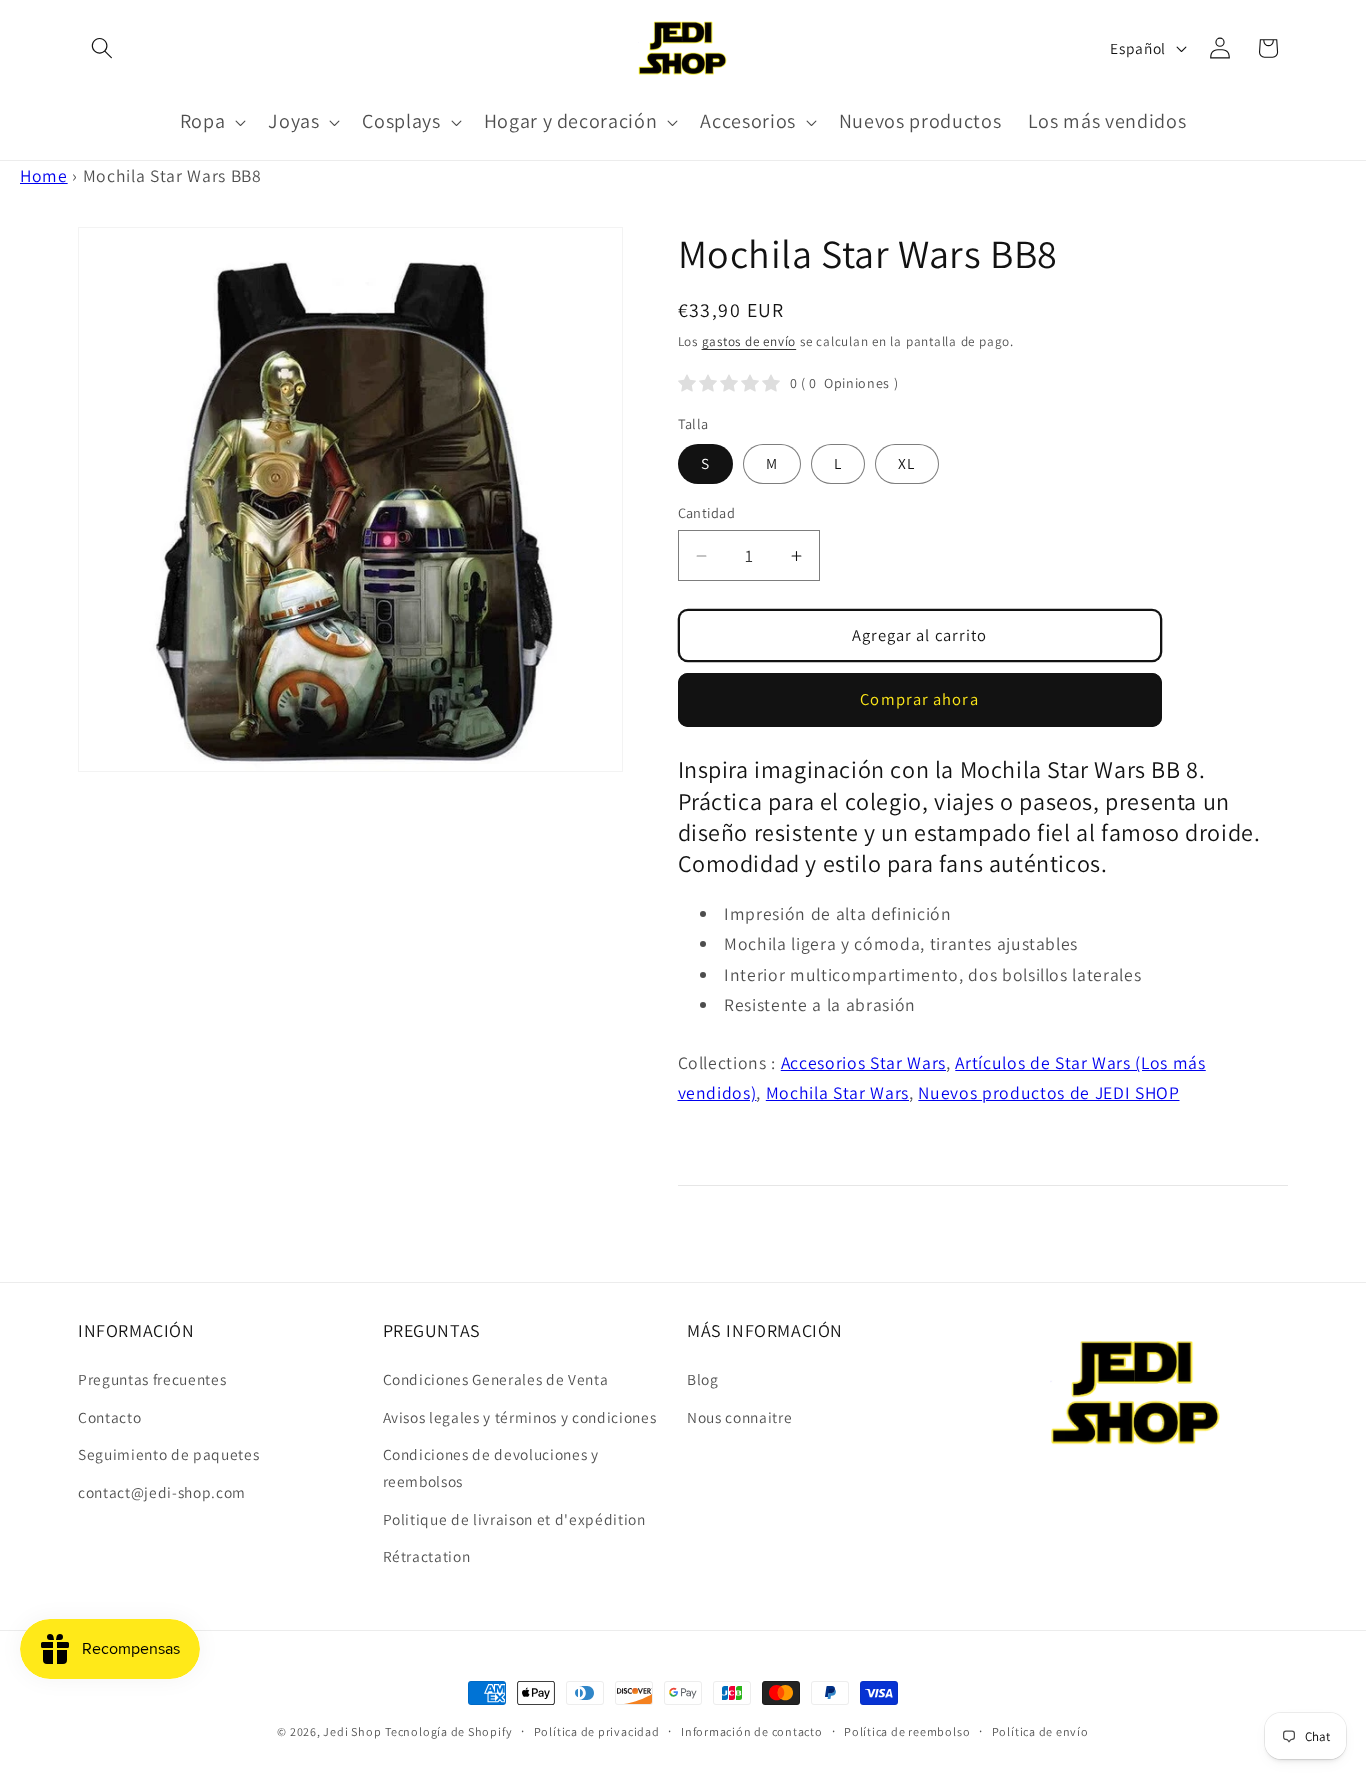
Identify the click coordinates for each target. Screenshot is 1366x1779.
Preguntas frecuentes (152, 1379)
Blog (703, 1379)
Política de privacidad (597, 1731)
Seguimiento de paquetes (168, 1454)
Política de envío (1040, 1731)
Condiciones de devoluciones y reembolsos (491, 1467)
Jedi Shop (352, 1731)
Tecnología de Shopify (448, 1731)
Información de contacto (752, 1731)
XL (906, 463)
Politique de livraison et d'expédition (514, 1519)
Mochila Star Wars (837, 1092)
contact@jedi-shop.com (162, 1492)
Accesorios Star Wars (863, 1062)
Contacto (109, 1417)
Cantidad (707, 512)
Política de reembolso (907, 1731)
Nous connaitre (739, 1417)
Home (44, 175)
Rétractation (427, 1556)
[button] (102, 48)
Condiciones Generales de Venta (496, 1379)
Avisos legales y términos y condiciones (520, 1417)
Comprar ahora (919, 699)
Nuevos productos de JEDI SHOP (1048, 1092)
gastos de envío (749, 341)
